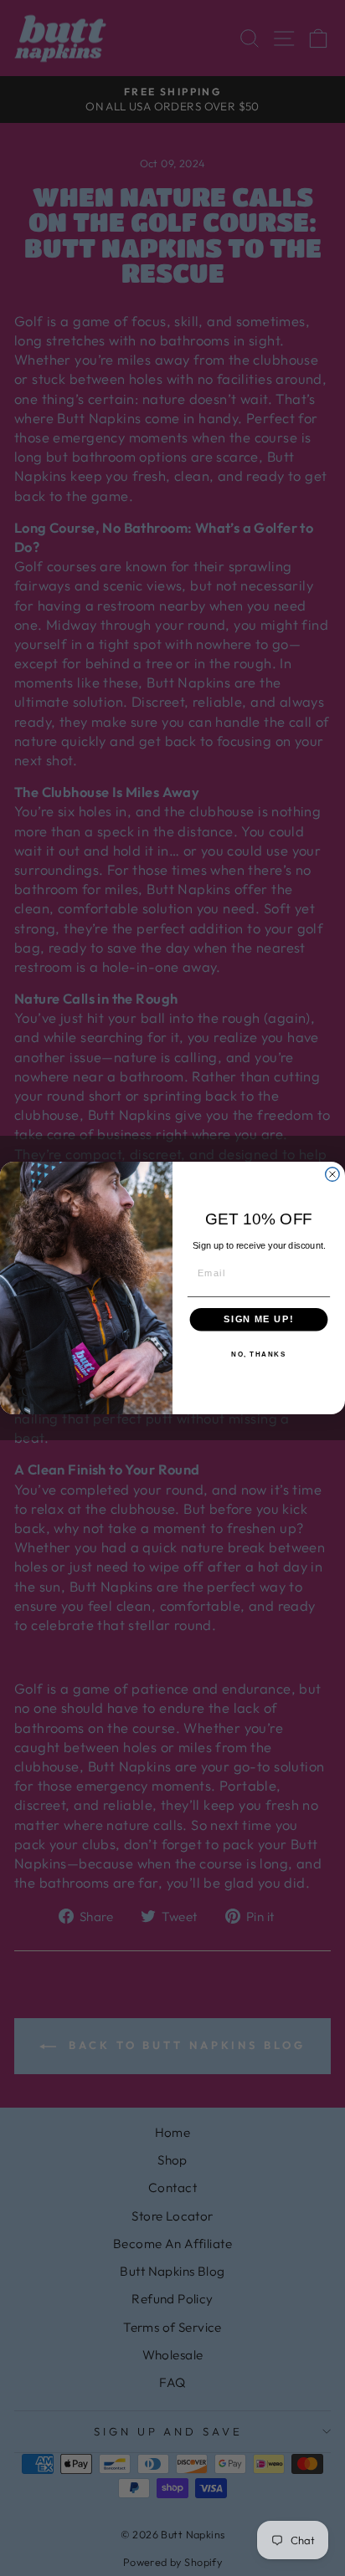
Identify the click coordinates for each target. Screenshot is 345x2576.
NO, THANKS (258, 1354)
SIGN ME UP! (258, 1320)
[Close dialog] (332, 1174)
